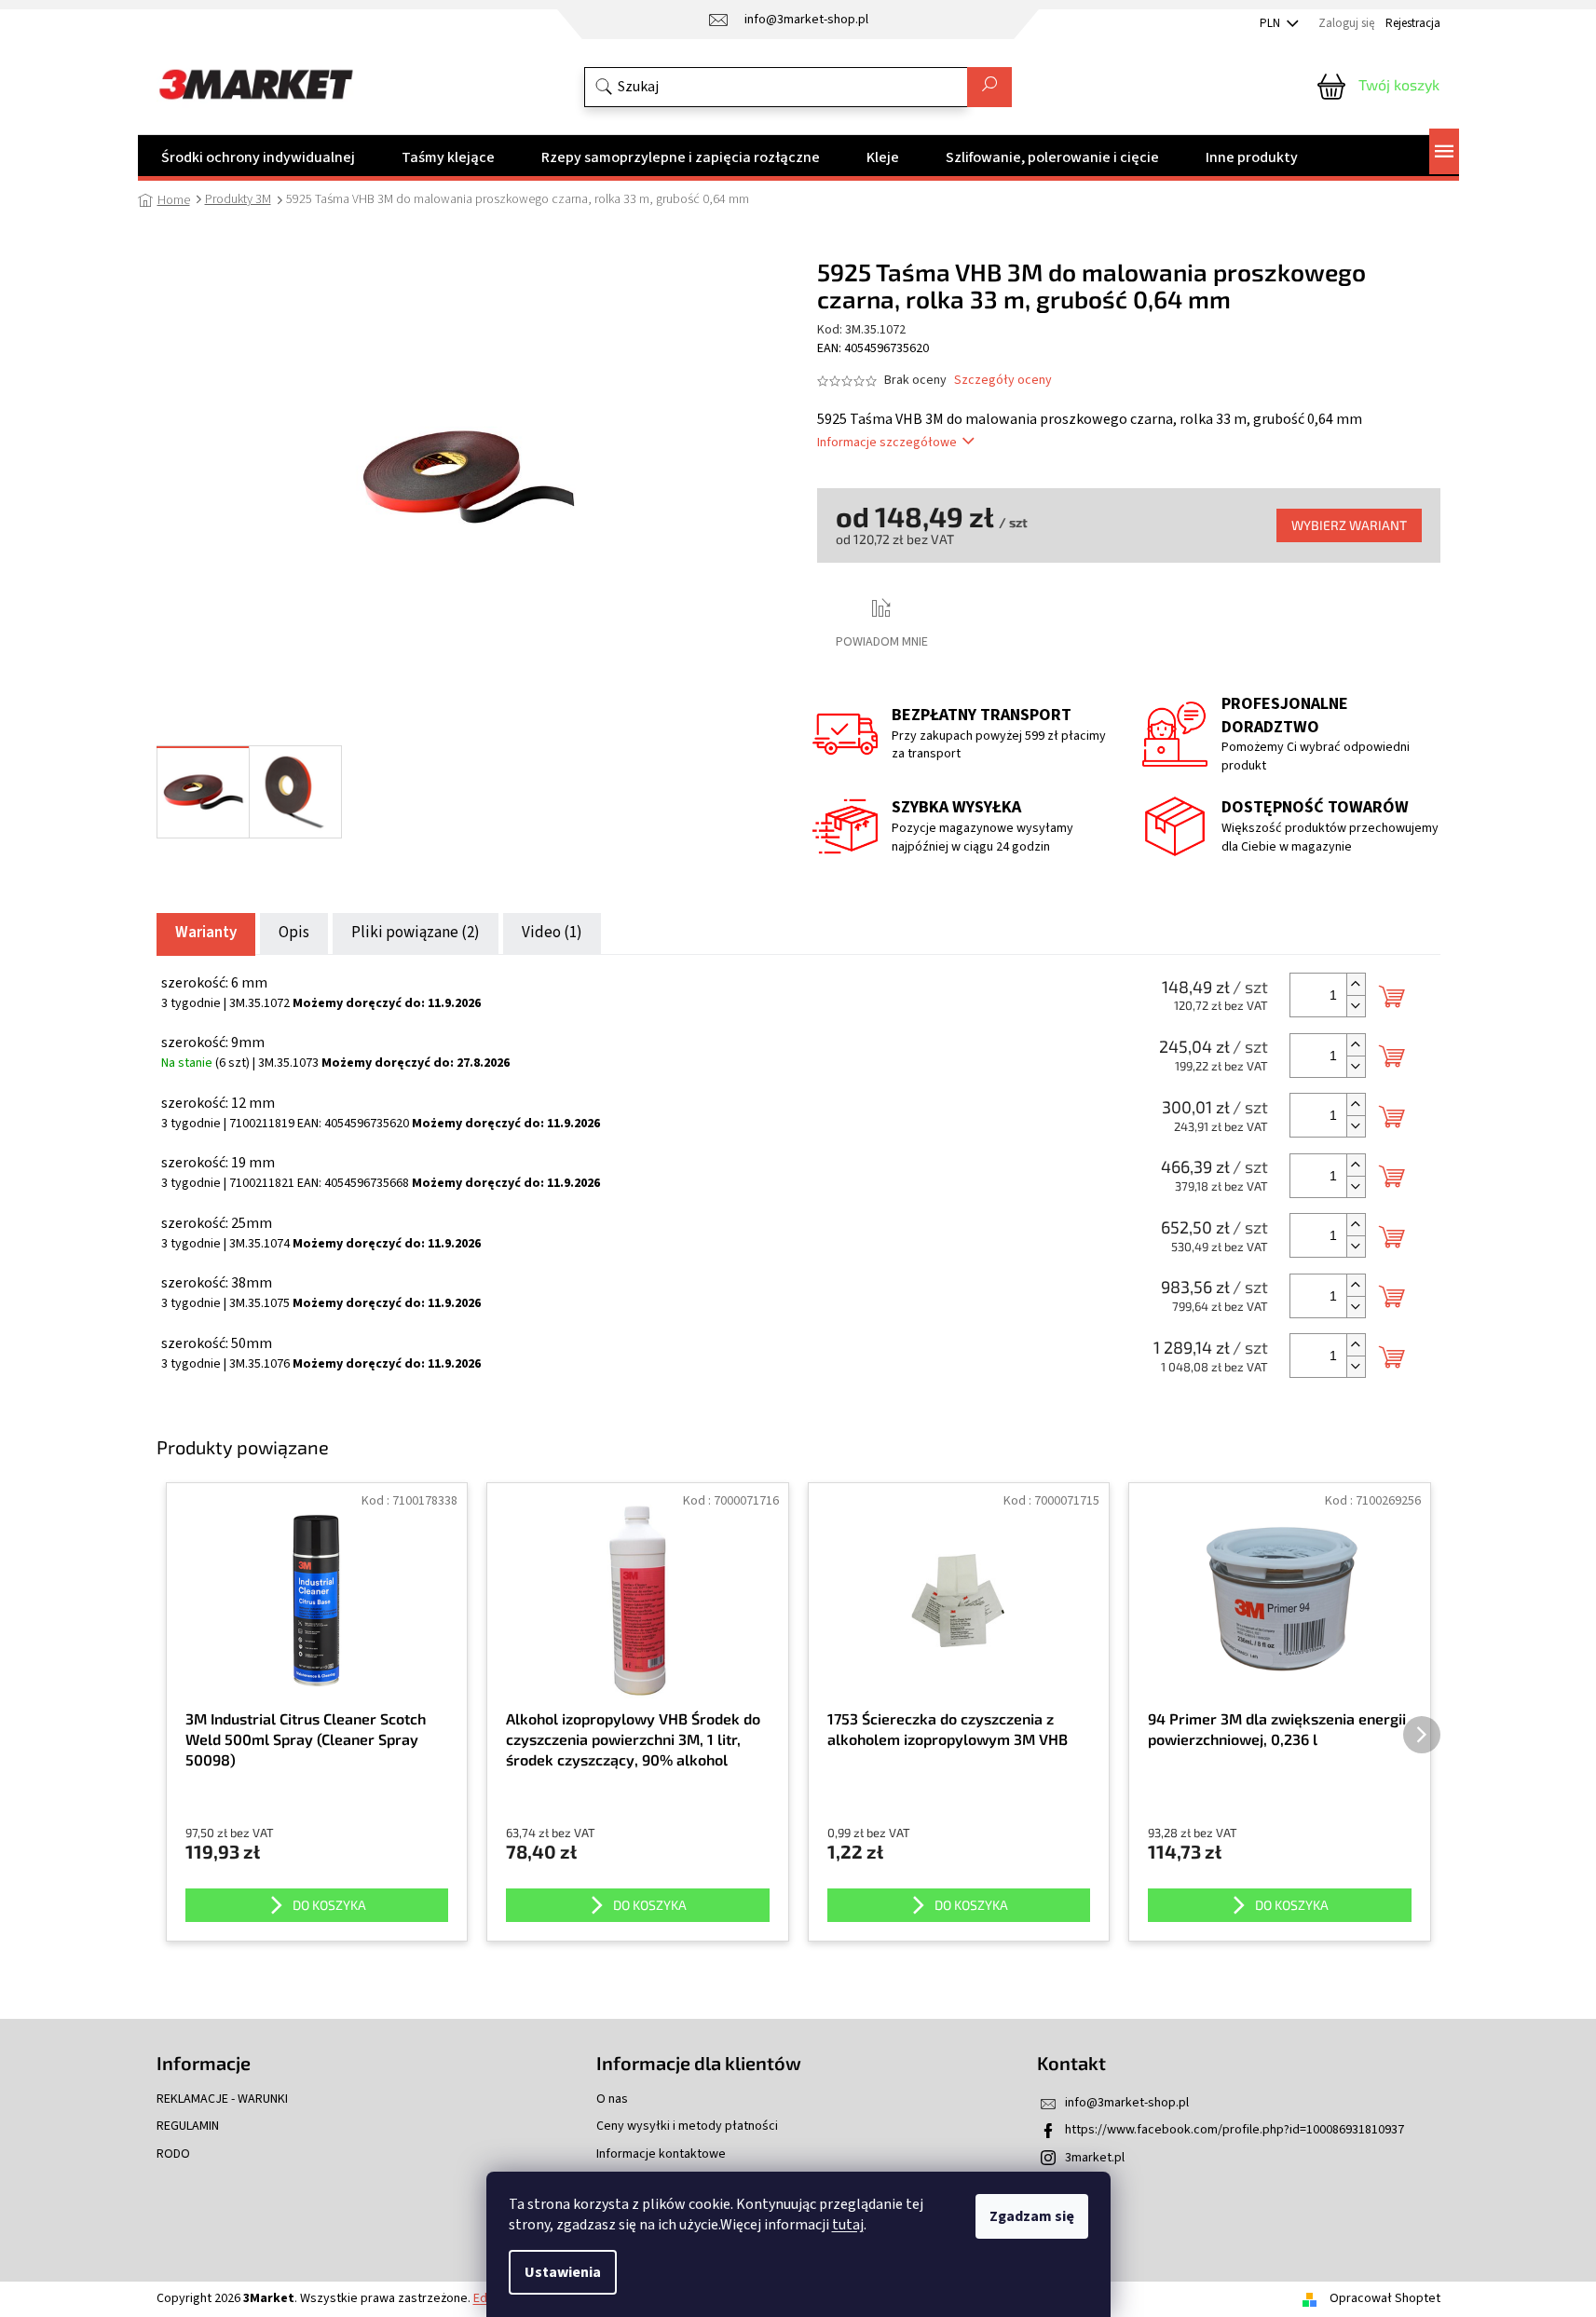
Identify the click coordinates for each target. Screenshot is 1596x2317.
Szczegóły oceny (1003, 381)
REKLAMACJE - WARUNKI (222, 2099)
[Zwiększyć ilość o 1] (1356, 984)
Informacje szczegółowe (887, 443)
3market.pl (1095, 2158)
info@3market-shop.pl (1127, 2103)
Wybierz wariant (1349, 525)
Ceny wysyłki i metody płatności (687, 2126)
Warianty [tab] (206, 933)
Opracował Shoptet (1385, 2298)
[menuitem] (258, 157)
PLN (1271, 23)
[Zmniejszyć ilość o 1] (1356, 1006)
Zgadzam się (1032, 2216)
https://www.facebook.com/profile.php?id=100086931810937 (1235, 2130)
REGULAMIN (188, 2126)
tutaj (848, 2225)
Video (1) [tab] (552, 933)
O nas (612, 2099)
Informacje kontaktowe (661, 2154)
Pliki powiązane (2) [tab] (416, 933)
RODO (173, 2154)
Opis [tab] (294, 933)
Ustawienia (563, 2272)
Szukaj (989, 87)
